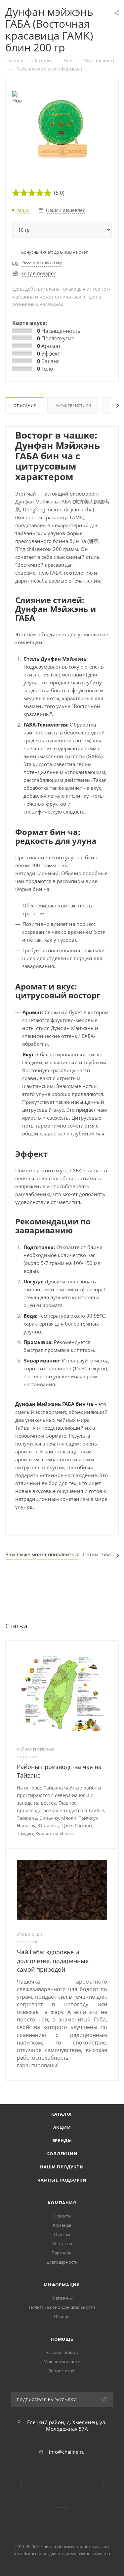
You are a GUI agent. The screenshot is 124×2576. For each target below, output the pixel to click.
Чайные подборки (62, 2180)
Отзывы (62, 2234)
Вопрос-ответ (62, 2371)
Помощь (62, 2339)
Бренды (62, 2140)
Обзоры (62, 2316)
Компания (62, 2203)
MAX (62, 2501)
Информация (62, 2285)
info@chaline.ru (67, 2452)
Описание (25, 405)
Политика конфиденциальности (62, 2307)
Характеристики (73, 405)
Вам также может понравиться (42, 1554)
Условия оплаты (62, 2352)
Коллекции (62, 2154)
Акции (62, 2127)
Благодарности (62, 2262)
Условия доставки (62, 2361)
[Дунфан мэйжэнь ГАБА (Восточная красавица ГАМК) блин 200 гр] (62, 129)
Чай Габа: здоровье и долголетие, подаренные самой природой (53, 1961)
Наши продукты (62, 2167)
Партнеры (62, 2253)
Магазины (62, 2298)
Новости (62, 2216)
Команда (62, 2225)
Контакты (62, 2244)
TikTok (96, 2484)
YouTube (45, 2484)
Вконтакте (28, 2484)
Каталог (62, 2114)
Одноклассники (62, 2484)
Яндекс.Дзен (79, 2484)
